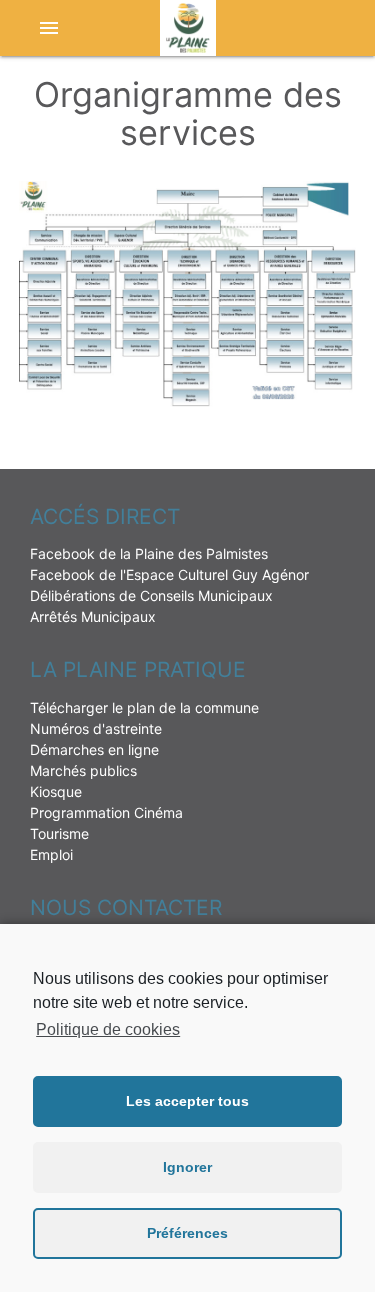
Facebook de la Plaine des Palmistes (149, 553)
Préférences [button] (187, 1233)
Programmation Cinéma (106, 812)
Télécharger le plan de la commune (144, 707)
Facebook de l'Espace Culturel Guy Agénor (169, 574)
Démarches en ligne (94, 749)
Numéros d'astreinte (96, 728)
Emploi (51, 854)
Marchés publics (83, 770)
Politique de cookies (108, 1029)
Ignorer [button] (187, 1167)
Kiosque (56, 791)
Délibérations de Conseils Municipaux (151, 595)
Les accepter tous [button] (187, 1101)
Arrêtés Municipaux (93, 616)
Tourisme (59, 833)
